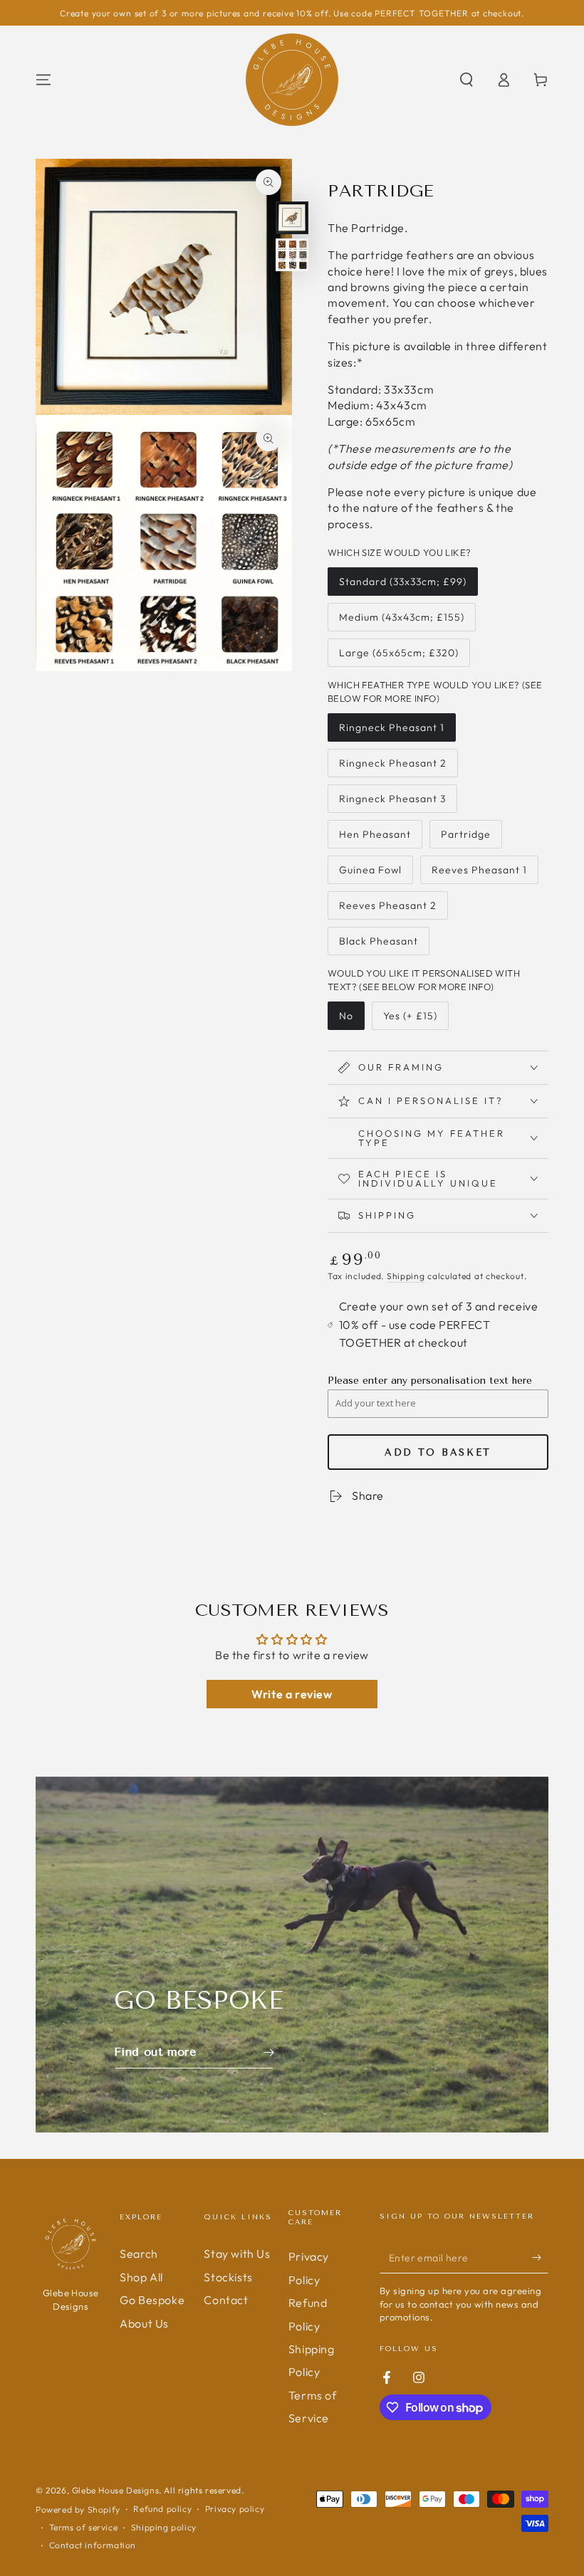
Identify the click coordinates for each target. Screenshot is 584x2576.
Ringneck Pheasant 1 (391, 731)
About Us (144, 2323)
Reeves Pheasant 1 (479, 874)
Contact (226, 2300)
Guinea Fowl (370, 874)
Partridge (469, 838)
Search (139, 2254)
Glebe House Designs (115, 2490)
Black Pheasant (378, 945)
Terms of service (84, 2527)
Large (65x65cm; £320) (398, 657)
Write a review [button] (292, 1694)
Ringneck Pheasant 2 (392, 767)
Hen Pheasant (375, 838)
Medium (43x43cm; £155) (401, 621)
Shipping (406, 1276)
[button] (466, 80)
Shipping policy (164, 2527)
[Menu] (43, 80)
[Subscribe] (540, 2257)
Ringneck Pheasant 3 (392, 803)
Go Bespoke (152, 2300)
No (351, 1020)
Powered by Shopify (78, 2509)
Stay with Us (237, 2254)
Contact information (93, 2545)
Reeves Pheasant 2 (387, 909)
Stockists (228, 2277)
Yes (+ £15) (412, 1020)
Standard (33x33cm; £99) (402, 585)
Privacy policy (235, 2509)
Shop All (141, 2277)
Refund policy (162, 2509)
